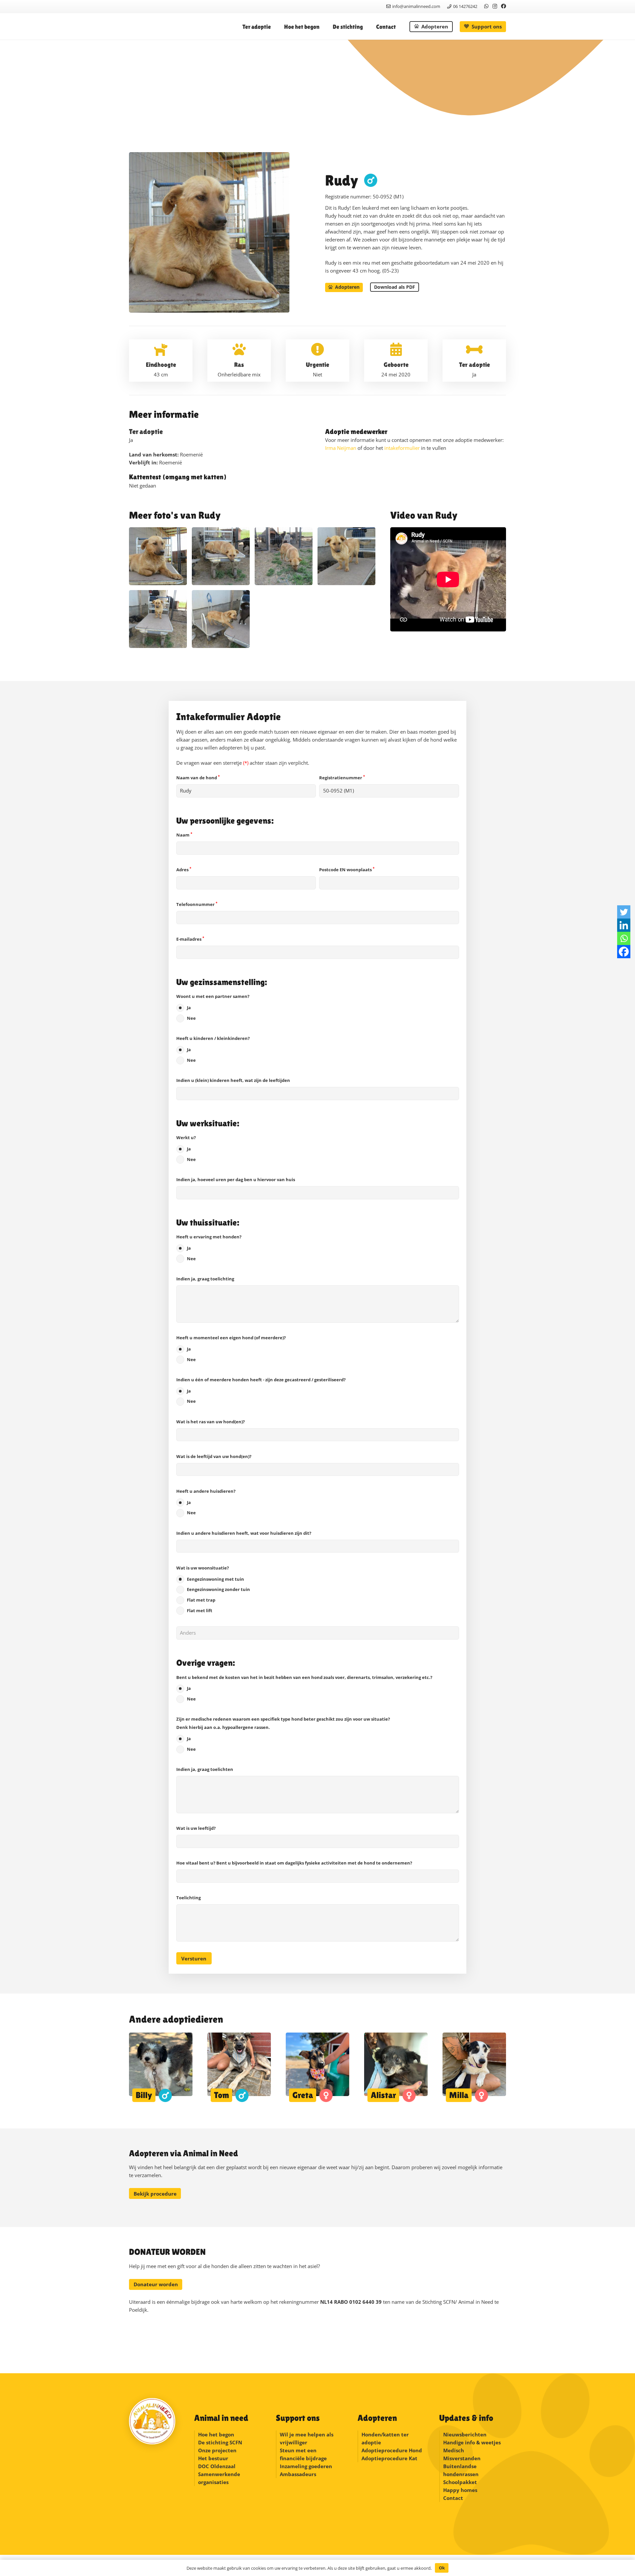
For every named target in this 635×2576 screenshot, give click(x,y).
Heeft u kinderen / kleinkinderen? (213, 1049)
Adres (184, 870)
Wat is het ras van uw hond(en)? (211, 1422)
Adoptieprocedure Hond (392, 2450)
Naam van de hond (198, 778)
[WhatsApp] (486, 6)
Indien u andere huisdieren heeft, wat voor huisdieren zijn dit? (244, 1533)
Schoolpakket (460, 2482)
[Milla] (474, 2067)
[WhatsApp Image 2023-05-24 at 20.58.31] (158, 619)
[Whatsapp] (624, 938)
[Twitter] (624, 912)
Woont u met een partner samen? (213, 1007)
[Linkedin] (624, 925)
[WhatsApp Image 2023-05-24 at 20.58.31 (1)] (346, 556)
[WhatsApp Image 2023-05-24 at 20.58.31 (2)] (284, 556)
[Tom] (239, 2067)
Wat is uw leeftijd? (196, 1828)
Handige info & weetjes (472, 2442)
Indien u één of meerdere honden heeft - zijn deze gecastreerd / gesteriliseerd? (261, 1391)
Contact (453, 2498)
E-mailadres (190, 939)
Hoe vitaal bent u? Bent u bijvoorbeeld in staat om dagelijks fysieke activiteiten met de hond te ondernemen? (294, 1863)
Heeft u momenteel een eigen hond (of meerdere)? (231, 1349)
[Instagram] (495, 6)
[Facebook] (504, 6)
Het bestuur (213, 2458)
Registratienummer (342, 778)
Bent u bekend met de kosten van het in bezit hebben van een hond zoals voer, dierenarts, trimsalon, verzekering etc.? (304, 1688)
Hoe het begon (216, 2434)
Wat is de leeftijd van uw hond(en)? (214, 1456)
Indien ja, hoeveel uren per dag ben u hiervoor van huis (236, 1180)
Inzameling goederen (307, 2466)
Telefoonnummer (197, 904)
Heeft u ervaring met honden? (209, 1248)
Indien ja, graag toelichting (205, 1279)
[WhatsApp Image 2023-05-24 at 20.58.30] (221, 619)
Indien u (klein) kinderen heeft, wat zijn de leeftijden (233, 1080)
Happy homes (460, 2490)
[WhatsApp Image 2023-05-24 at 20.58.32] (221, 556)
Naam (184, 835)
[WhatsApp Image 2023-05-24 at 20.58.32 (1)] (158, 556)
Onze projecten (217, 2450)
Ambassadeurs (298, 2474)
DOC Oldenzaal (217, 2466)
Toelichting (189, 1898)
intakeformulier (402, 448)
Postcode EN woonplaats (347, 870)
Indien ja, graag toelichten (205, 1769)
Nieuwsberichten (465, 2434)
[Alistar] (396, 2067)
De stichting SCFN (220, 2442)
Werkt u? (186, 1148)
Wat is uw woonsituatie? (213, 1589)
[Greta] (317, 2067)
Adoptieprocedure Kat (389, 2458)
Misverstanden (462, 2458)
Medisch (454, 2450)
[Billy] (161, 2067)
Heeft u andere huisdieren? (206, 1502)
